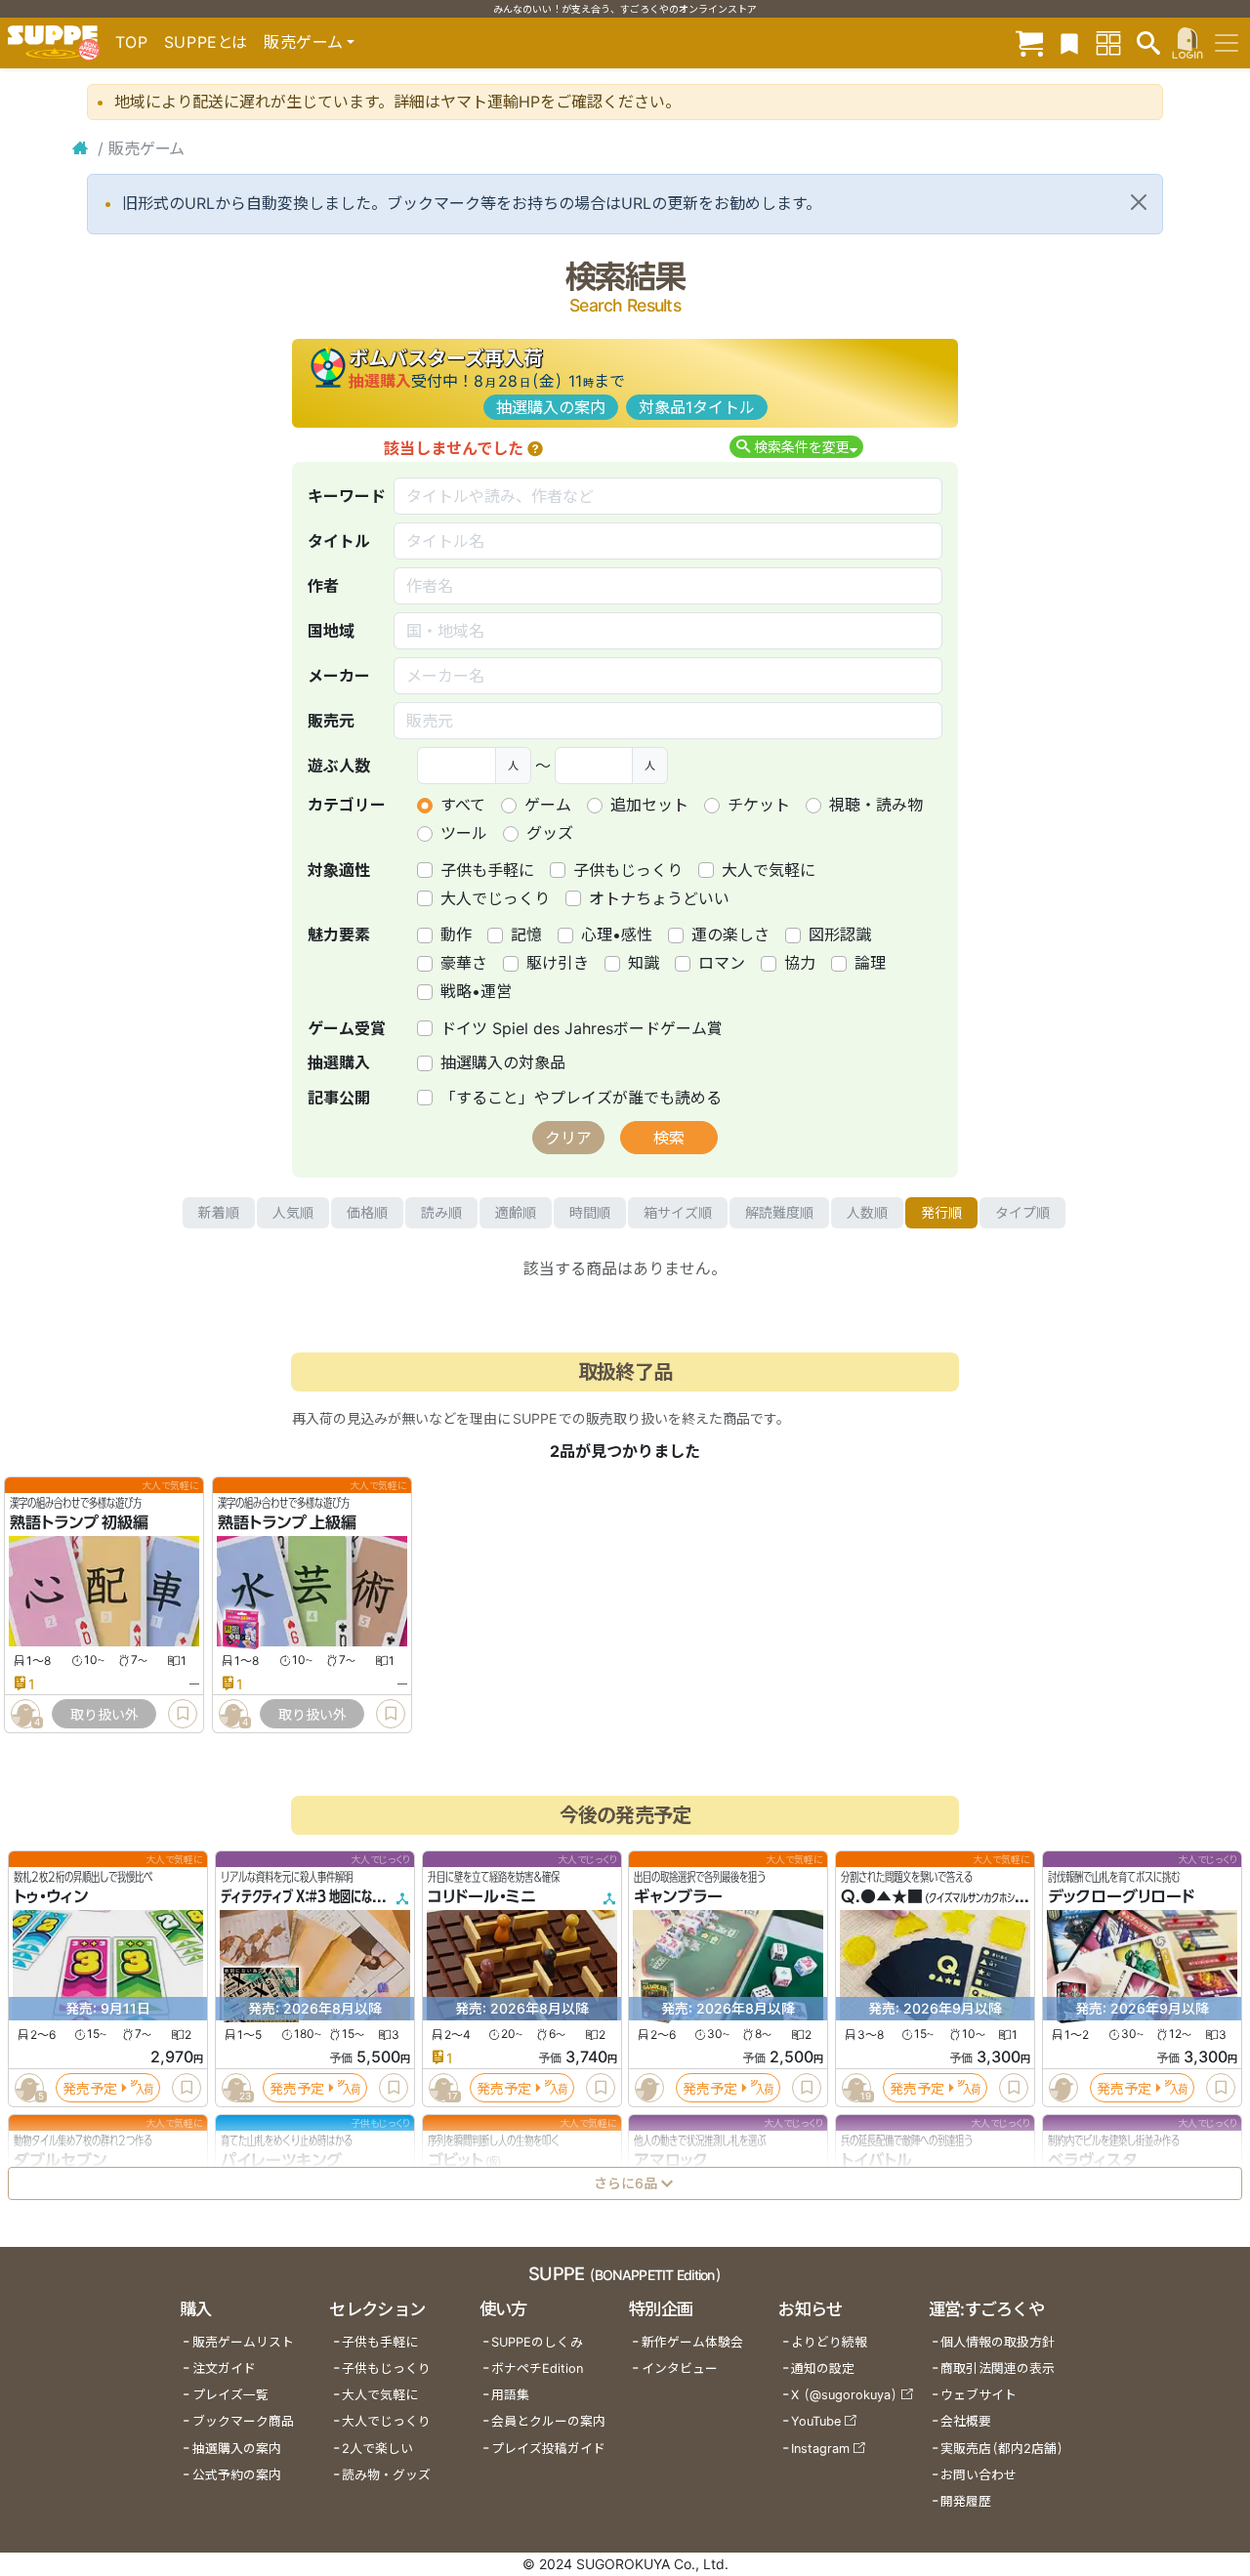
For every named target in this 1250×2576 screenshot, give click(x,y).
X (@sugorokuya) (844, 2395)
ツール (464, 833)
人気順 (293, 1212)
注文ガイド (224, 2368)
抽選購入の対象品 (503, 1062)
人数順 (867, 1212)
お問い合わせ (979, 2475)
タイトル (339, 541)
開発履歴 (966, 2501)
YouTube (816, 2421)
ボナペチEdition (537, 2368)
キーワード (347, 496)
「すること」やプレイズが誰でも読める (581, 1098)
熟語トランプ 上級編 (287, 1522)
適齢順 (516, 1212)
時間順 (590, 1212)
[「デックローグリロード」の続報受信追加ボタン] (1063, 2088)
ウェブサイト (979, 2395)
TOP (132, 42)
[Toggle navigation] (1227, 43)
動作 (456, 935)
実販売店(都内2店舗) (1002, 2449)
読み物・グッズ (386, 2475)
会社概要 (966, 2421)
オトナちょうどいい (659, 898)
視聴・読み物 (876, 805)
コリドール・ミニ (482, 1896)
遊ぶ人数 (339, 766)
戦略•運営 (476, 991)
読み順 (441, 1212)
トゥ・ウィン (51, 1896)
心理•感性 (617, 935)
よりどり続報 (829, 2342)
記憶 (526, 935)
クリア (568, 1138)
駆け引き (558, 963)
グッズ (550, 833)
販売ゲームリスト (243, 2342)
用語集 (510, 2395)
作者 (323, 586)
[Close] (1139, 202)
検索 (669, 1138)
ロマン (722, 963)
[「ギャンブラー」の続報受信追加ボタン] (649, 2088)
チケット (759, 805)
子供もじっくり (628, 870)
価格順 (367, 1212)
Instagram (820, 2449)
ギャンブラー (678, 1896)
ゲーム (548, 805)
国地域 (331, 631)
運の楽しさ (730, 935)
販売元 (331, 721)
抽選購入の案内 (551, 407)
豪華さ (464, 963)
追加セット (649, 805)
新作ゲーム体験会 (692, 2342)
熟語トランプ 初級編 (79, 1522)
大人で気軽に (769, 870)
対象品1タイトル (697, 407)
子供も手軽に (487, 870)
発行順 (941, 1212)
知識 (644, 963)
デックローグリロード (1121, 1896)
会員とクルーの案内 (548, 2421)
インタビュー (680, 2368)
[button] (535, 448)
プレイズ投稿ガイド (548, 2449)
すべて (463, 805)
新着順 (219, 1212)
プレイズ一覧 (230, 2395)
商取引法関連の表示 (998, 2368)
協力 (800, 963)
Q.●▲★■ (882, 1896)
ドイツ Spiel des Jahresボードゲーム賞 (582, 1028)
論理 (870, 963)
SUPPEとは (206, 42)
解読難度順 (779, 1212)
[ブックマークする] (183, 1714)
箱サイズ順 (678, 1212)
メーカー (339, 676)
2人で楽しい (377, 2449)
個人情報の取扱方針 (998, 2342)
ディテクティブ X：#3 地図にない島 (307, 1896)
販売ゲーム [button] (303, 42)
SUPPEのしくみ (537, 2342)
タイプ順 (1022, 1212)
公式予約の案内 (237, 2475)
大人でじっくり (495, 898)
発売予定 (90, 2088)
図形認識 (840, 935)
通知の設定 (823, 2368)
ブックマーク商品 (243, 2421)
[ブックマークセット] (1069, 42)
